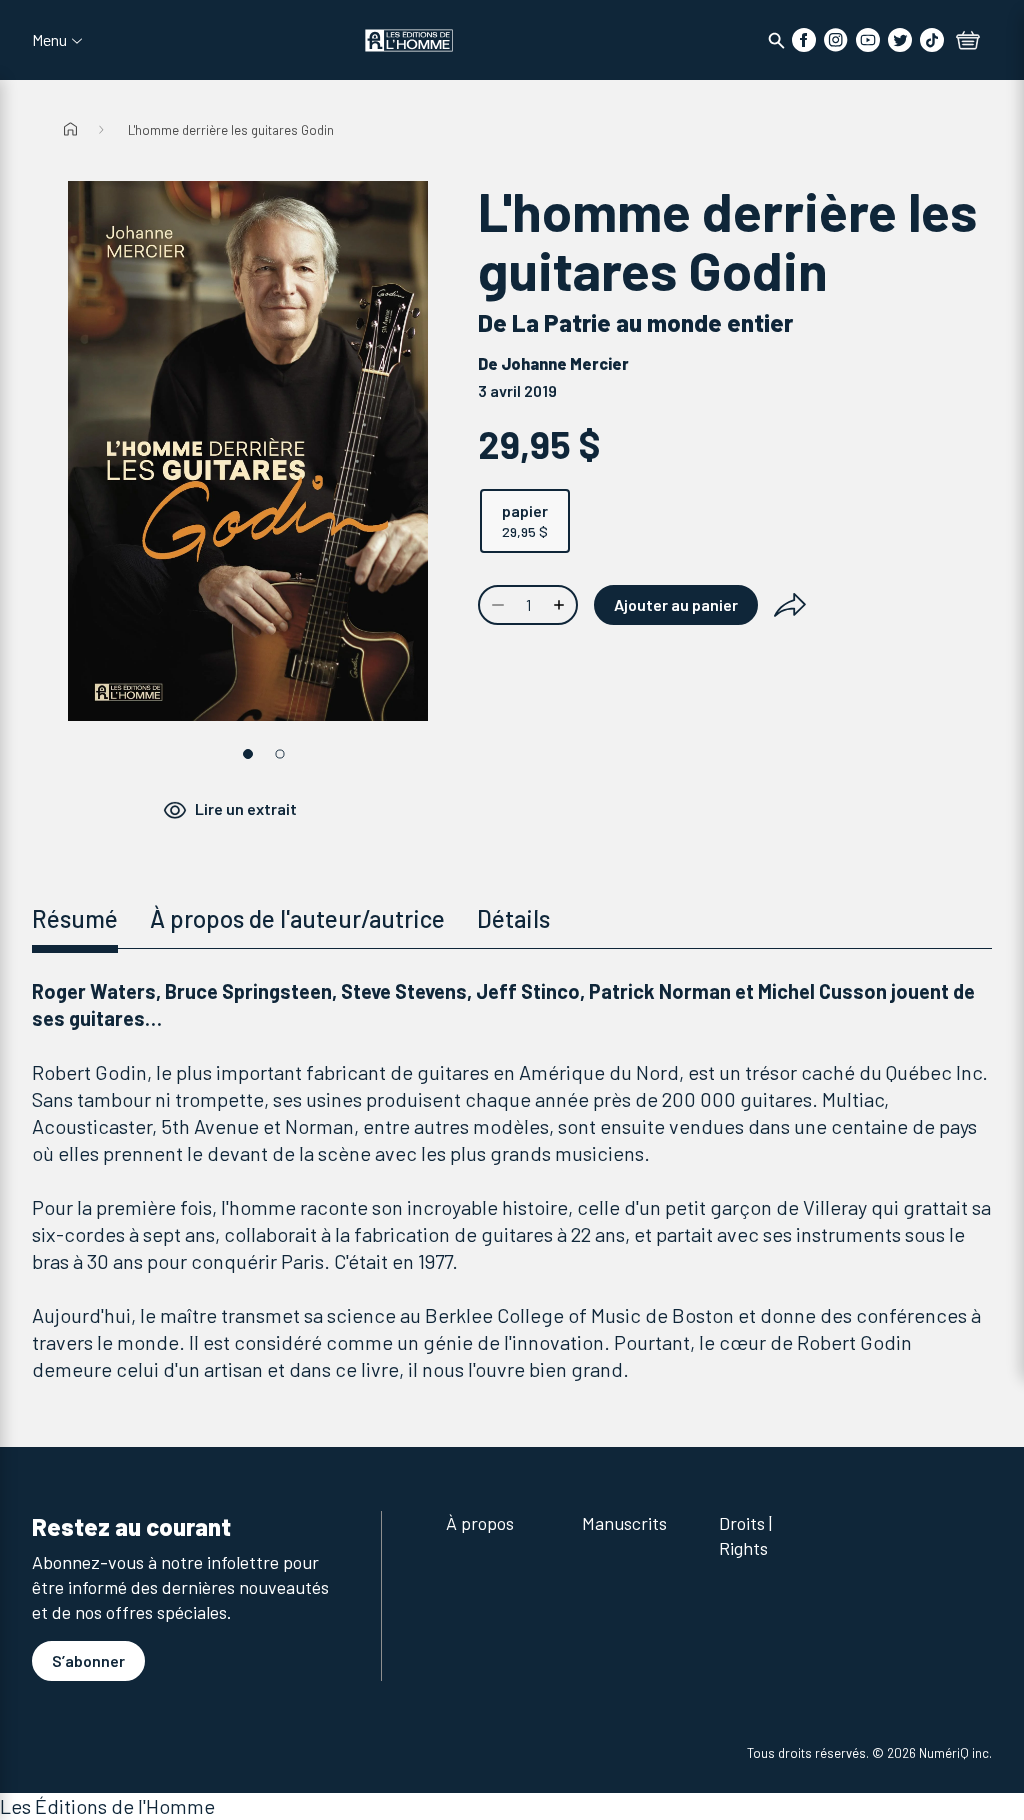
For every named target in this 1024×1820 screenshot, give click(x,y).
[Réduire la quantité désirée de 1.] (496, 605)
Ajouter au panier (676, 604)
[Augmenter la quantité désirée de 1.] (561, 605)
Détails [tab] (513, 918)
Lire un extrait (246, 808)
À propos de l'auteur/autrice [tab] (297, 918)
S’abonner (88, 1660)
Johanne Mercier (565, 363)
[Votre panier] (968, 42)
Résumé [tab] (75, 918)
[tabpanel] (512, 1180)
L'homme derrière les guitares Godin (231, 130)
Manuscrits (624, 1523)
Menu (49, 40)
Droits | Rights (745, 1535)
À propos (480, 1523)
